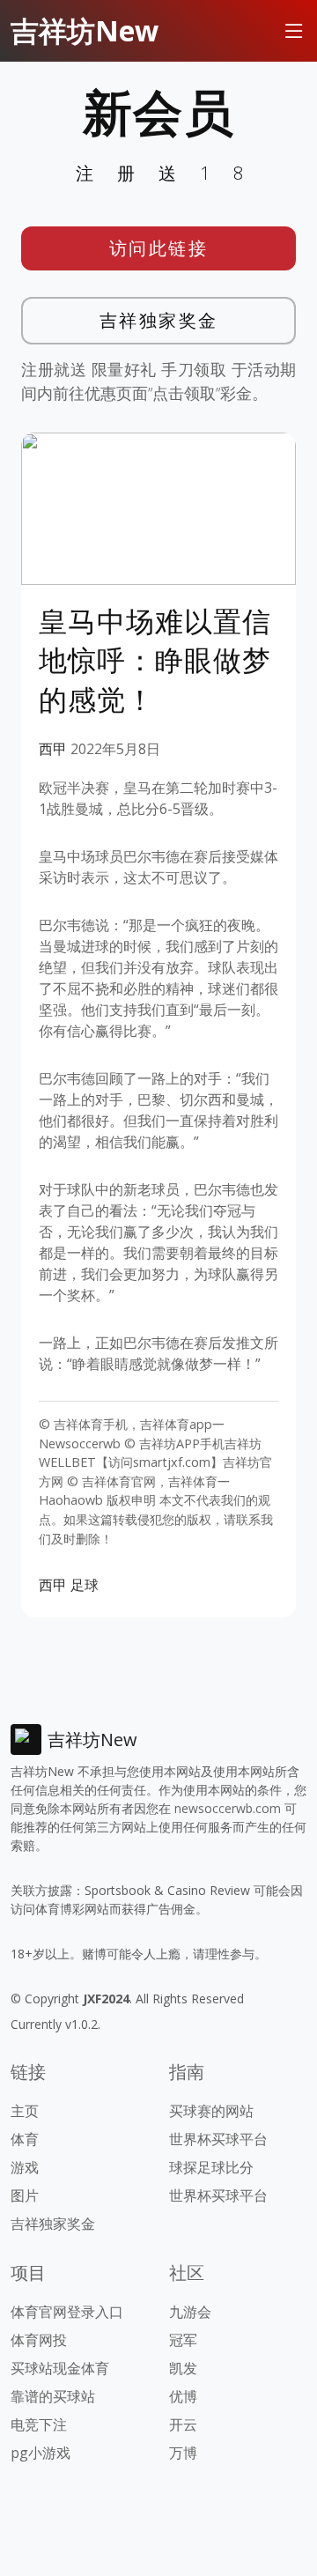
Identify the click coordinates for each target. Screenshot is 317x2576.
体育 (25, 2139)
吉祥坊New (85, 30)
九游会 (190, 2312)
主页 (25, 2111)
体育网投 (39, 2340)
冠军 (183, 2340)
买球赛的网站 (211, 2111)
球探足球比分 (211, 2167)
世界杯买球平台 (218, 2139)
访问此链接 (159, 248)
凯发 (183, 2368)
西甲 (53, 749)
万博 (183, 2453)
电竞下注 (39, 2424)
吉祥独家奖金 (159, 320)
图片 (25, 2195)
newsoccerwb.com (228, 1808)
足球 (85, 1585)
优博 (183, 2396)
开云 (183, 2424)
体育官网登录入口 (67, 2312)
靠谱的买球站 (53, 2396)
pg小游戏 (41, 2453)
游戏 (25, 2167)
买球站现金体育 (60, 2368)
